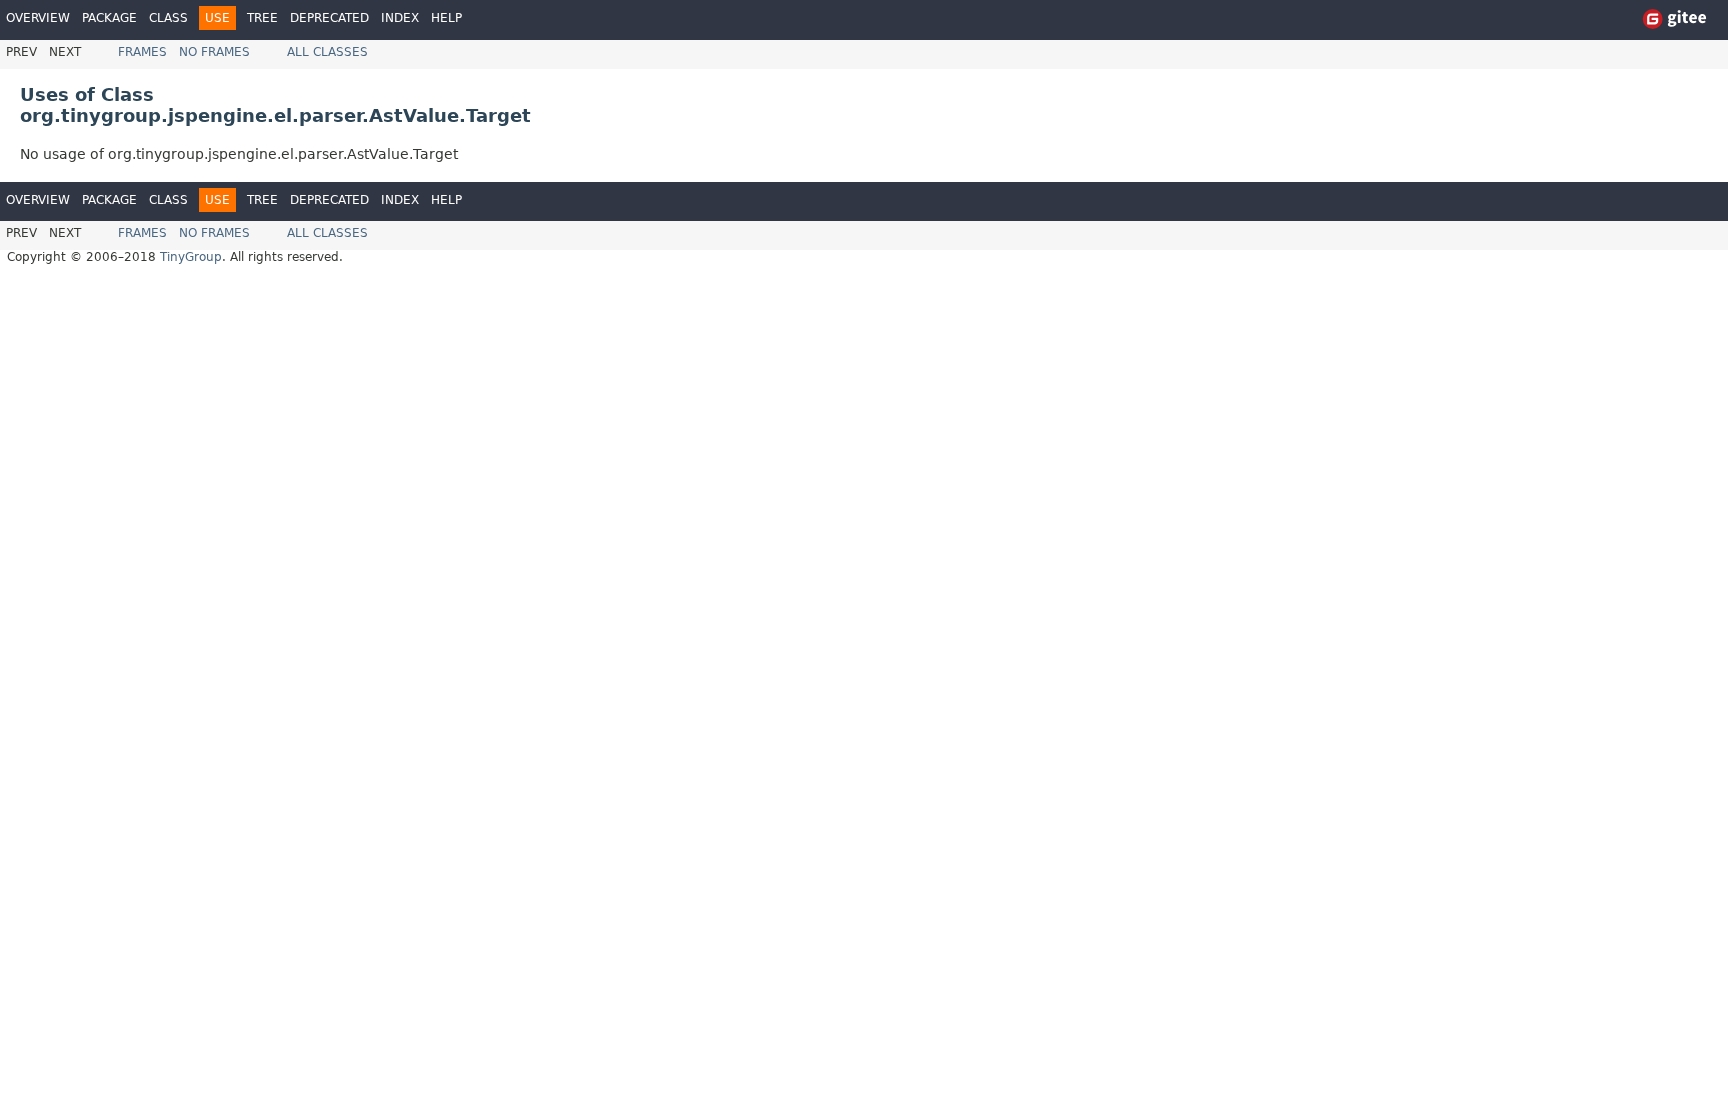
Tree (262, 18)
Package (109, 18)
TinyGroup (191, 257)
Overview (38, 18)
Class (168, 18)
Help (446, 18)
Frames (142, 52)
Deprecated (329, 18)
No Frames (214, 52)
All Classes (327, 52)
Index (400, 18)
